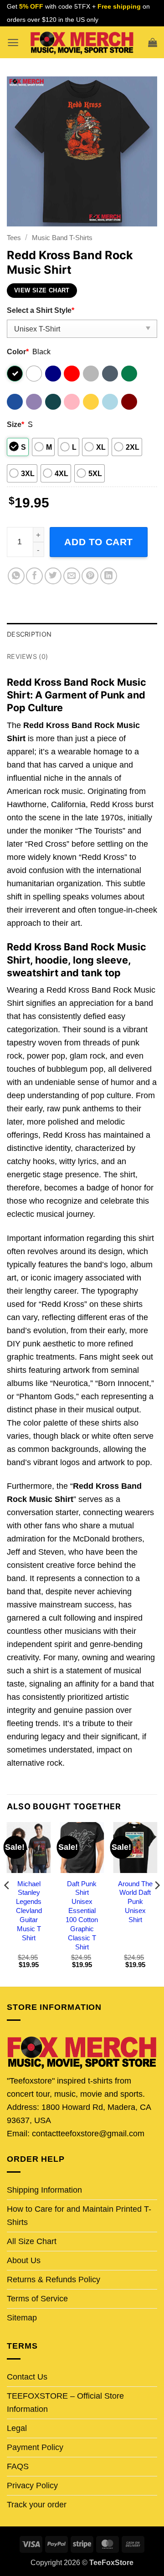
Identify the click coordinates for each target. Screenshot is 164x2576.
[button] (13, 43)
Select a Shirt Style (41, 310)
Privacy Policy (32, 2486)
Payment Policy (35, 2447)
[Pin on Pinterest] (90, 576)
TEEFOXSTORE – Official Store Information (65, 2403)
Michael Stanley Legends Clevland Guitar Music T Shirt (29, 1911)
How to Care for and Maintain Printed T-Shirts (79, 2216)
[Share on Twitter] (53, 576)
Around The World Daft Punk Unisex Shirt (135, 1902)
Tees (14, 238)
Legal (17, 2428)
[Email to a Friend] (72, 576)
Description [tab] (29, 634)
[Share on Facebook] (34, 576)
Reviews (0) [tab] (27, 656)
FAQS (18, 2466)
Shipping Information (44, 2190)
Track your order (37, 2505)
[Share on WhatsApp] (16, 576)
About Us (24, 2260)
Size (15, 424)
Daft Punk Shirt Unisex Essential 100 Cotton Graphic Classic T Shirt (82, 1915)
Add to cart (99, 542)
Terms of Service (37, 2299)
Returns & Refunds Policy (54, 2280)
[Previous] (7, 1903)
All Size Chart (32, 2241)
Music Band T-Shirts (62, 238)
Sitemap (22, 2318)
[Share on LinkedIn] (109, 576)
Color (18, 352)
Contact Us (27, 2377)
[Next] (157, 1903)
